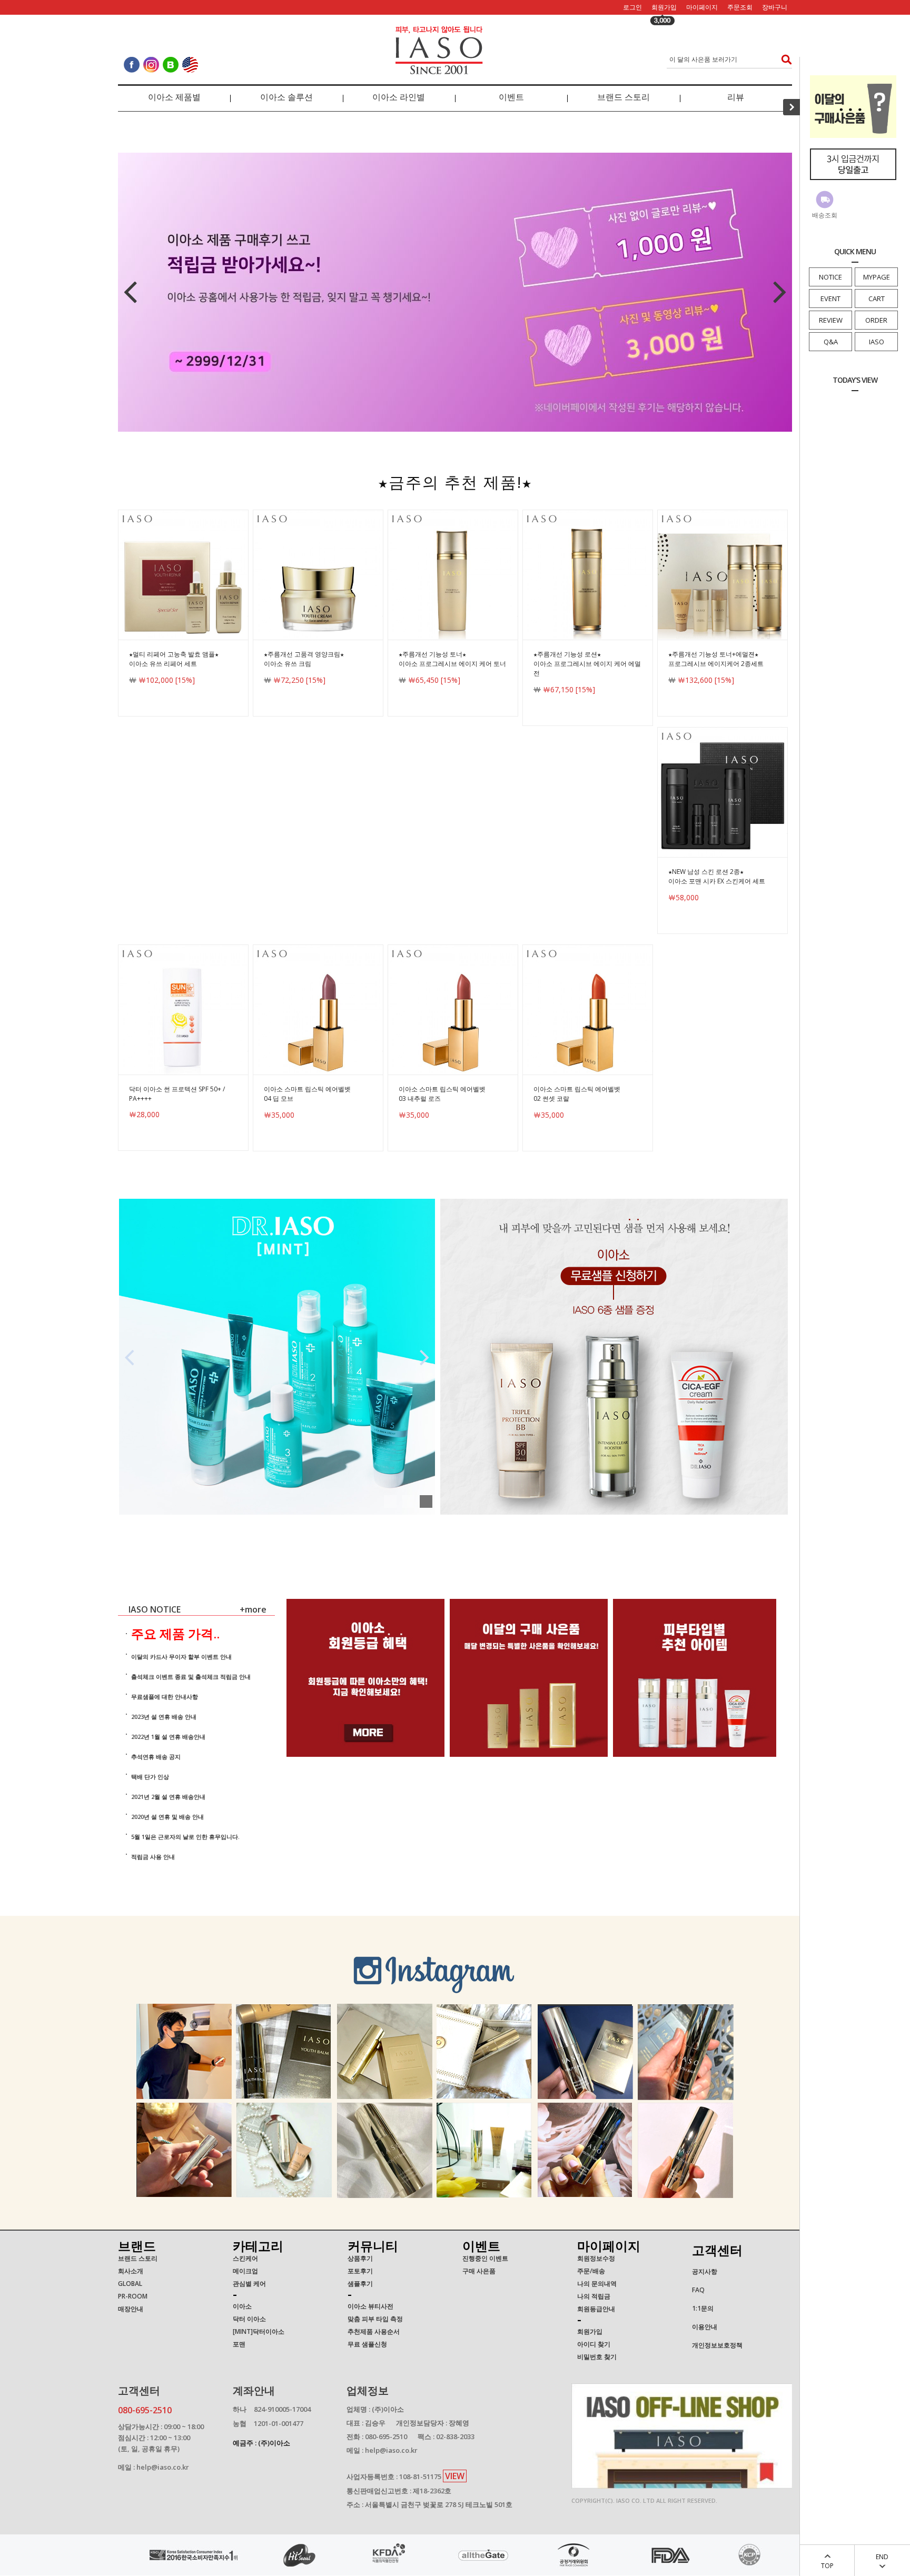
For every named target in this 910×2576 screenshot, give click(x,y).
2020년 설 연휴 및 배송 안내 (167, 1817)
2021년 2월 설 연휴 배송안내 (168, 1797)
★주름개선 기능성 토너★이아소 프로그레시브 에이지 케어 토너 (452, 659)
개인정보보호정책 (717, 2345)
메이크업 (245, 2271)
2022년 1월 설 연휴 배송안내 (168, 1737)
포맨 (239, 2344)
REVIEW (831, 320)
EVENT (830, 299)
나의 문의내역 (597, 2284)
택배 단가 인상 (150, 1777)
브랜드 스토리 (624, 97)
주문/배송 (591, 2271)
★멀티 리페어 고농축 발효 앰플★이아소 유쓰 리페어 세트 (174, 659)
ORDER (876, 320)
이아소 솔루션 (286, 97)
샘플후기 (360, 2284)
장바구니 (775, 7)
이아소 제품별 (174, 97)
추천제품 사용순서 (374, 2331)
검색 (783, 59)
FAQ (698, 2290)
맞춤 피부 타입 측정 (375, 2319)
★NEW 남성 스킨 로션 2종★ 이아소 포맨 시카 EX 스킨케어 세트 (717, 876)
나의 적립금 (594, 2296)
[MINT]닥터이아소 (259, 2331)
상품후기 (360, 2258)
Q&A (831, 342)
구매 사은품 (479, 2271)
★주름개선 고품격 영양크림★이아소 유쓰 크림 (304, 659)
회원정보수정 (596, 2258)
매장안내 (131, 2309)
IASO (877, 342)
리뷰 (736, 97)
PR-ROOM (133, 2296)
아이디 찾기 (594, 2344)
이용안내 (705, 2327)
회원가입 (664, 7)
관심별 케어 (249, 2284)
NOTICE (830, 277)
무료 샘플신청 (367, 2344)
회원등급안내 (596, 2309)
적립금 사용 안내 (153, 1857)
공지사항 (705, 2271)
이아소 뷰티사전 (370, 2306)
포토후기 (360, 2271)
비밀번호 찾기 (597, 2357)
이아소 (242, 2306)
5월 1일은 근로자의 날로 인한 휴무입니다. (185, 1837)
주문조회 (740, 7)
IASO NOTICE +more (202, 1609)
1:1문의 (703, 2308)
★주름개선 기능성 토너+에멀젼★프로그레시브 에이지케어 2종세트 (716, 659)
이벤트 (511, 97)
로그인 (632, 7)
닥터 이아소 (249, 2319)
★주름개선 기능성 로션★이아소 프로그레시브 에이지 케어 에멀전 (587, 664)
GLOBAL (130, 2284)
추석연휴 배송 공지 (156, 1757)
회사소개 (131, 2271)
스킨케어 (245, 2258)
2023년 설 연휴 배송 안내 (164, 1717)
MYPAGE (877, 277)
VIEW (455, 2476)
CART (877, 299)
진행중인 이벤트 (485, 2258)
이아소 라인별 (399, 97)
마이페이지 (702, 7)
